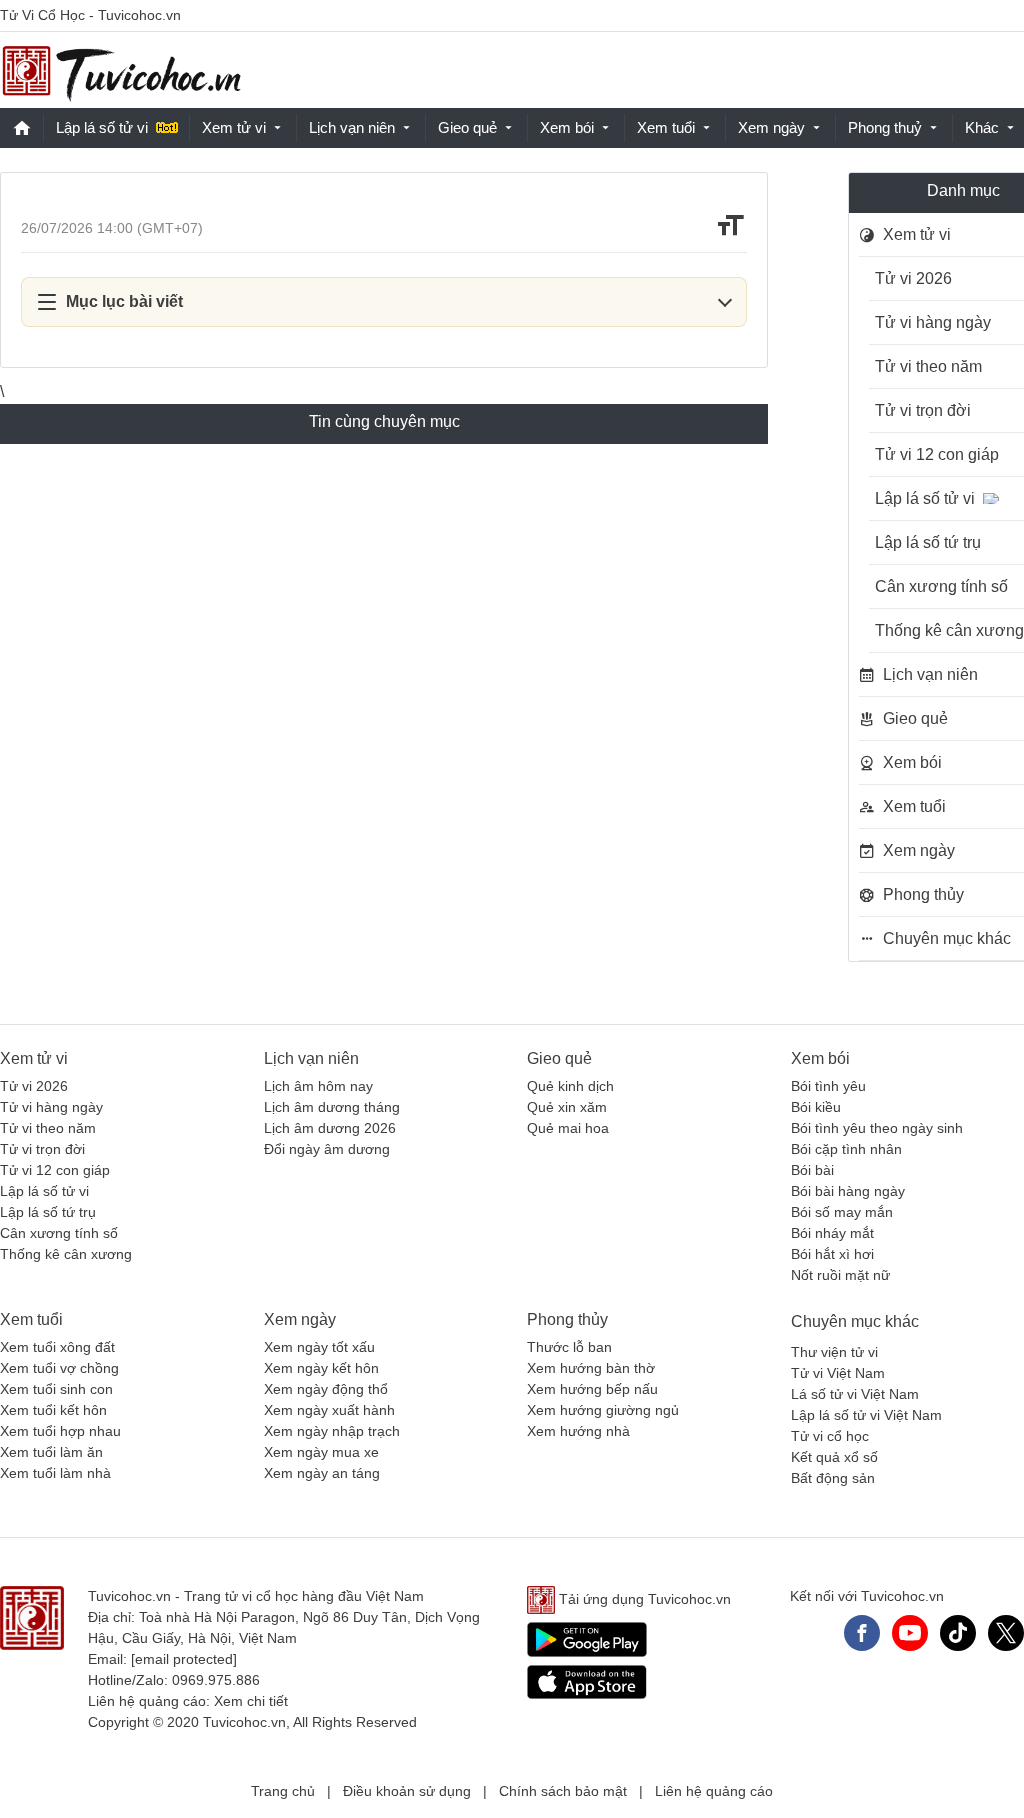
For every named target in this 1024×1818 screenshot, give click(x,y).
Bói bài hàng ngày (848, 1191)
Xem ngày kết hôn (321, 1368)
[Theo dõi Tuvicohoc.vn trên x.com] (1006, 1633)
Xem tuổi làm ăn (51, 1452)
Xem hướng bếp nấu (592, 1389)
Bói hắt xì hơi (832, 1254)
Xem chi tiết (251, 1701)
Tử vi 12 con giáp (55, 1170)
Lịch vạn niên (352, 127)
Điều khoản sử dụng (407, 1791)
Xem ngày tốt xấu (319, 1347)
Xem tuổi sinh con (56, 1389)
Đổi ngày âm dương (327, 1149)
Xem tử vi (234, 127)
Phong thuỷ (885, 127)
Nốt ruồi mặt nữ (840, 1275)
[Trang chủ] (121, 70)
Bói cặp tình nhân (846, 1149)
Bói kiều (816, 1107)
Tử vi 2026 (34, 1086)
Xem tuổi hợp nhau (60, 1431)
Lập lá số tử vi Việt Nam (866, 1415)
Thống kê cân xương (66, 1254)
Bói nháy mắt (832, 1233)
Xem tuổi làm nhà (55, 1473)
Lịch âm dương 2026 (330, 1128)
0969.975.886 (216, 1680)
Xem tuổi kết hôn (53, 1410)
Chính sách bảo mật (563, 1791)
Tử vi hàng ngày (51, 1107)
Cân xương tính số (59, 1233)
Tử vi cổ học (830, 1436)
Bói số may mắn (842, 1212)
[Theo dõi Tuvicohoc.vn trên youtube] (910, 1633)
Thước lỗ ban (569, 1347)
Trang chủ (283, 1791)
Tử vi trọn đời (42, 1149)
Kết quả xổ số (834, 1457)
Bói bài (812, 1170)
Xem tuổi (666, 127)
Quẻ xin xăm (567, 1107)
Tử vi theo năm (48, 1128)
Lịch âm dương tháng (332, 1107)
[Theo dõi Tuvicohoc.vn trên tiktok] (958, 1633)
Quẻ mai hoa (568, 1128)
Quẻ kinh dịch (570, 1086)
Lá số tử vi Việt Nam (855, 1394)
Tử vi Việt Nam (838, 1373)
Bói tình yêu (828, 1086)
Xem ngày (771, 127)
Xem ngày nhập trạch (332, 1431)
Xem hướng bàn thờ (591, 1368)
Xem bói (567, 127)
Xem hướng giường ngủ (603, 1410)
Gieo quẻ (467, 127)
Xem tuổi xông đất (57, 1347)
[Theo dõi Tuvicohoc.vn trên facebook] (862, 1633)
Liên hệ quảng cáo (714, 1791)
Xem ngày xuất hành (329, 1410)
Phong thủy (567, 1319)
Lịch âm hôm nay (318, 1086)
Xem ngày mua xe (321, 1452)
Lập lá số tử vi (102, 127)
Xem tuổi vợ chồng (59, 1368)
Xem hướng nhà (578, 1431)
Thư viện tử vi (834, 1352)
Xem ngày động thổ (326, 1389)
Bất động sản (833, 1478)
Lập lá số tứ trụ (48, 1212)
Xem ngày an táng (322, 1473)
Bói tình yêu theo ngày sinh (877, 1128)
